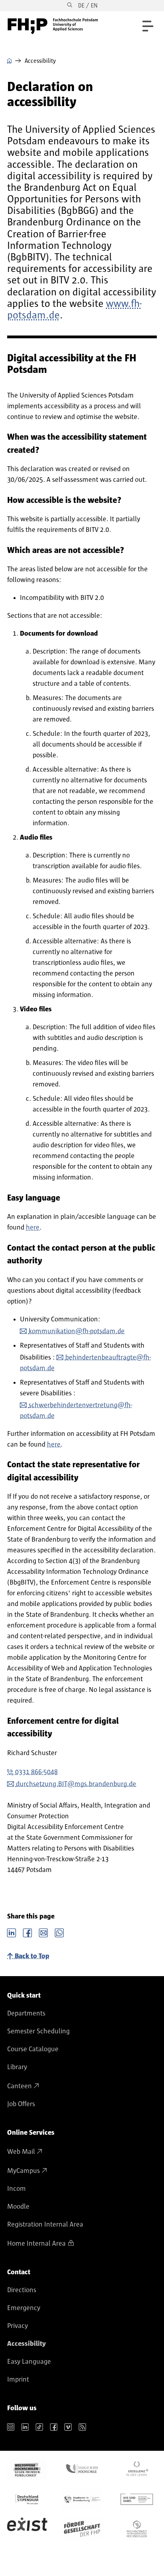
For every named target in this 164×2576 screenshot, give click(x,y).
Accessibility (26, 2344)
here (33, 1228)
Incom (17, 2189)
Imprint (18, 2380)
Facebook (27, 1932)
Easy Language (29, 2362)
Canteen (20, 2086)
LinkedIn (12, 1932)
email (43, 1932)
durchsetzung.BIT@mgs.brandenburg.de (76, 1784)
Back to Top (32, 1956)
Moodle (18, 2207)
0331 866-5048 (36, 1772)
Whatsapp (59, 1932)
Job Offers (21, 2104)
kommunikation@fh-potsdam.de (77, 1331)
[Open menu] (148, 26)
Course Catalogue (33, 2049)
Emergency (24, 2308)
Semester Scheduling (38, 2031)
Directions (22, 2290)
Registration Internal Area (45, 2225)
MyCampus (23, 2171)
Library (17, 2067)
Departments (26, 2013)
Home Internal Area (36, 2244)
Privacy (18, 2326)
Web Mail (21, 2152)
